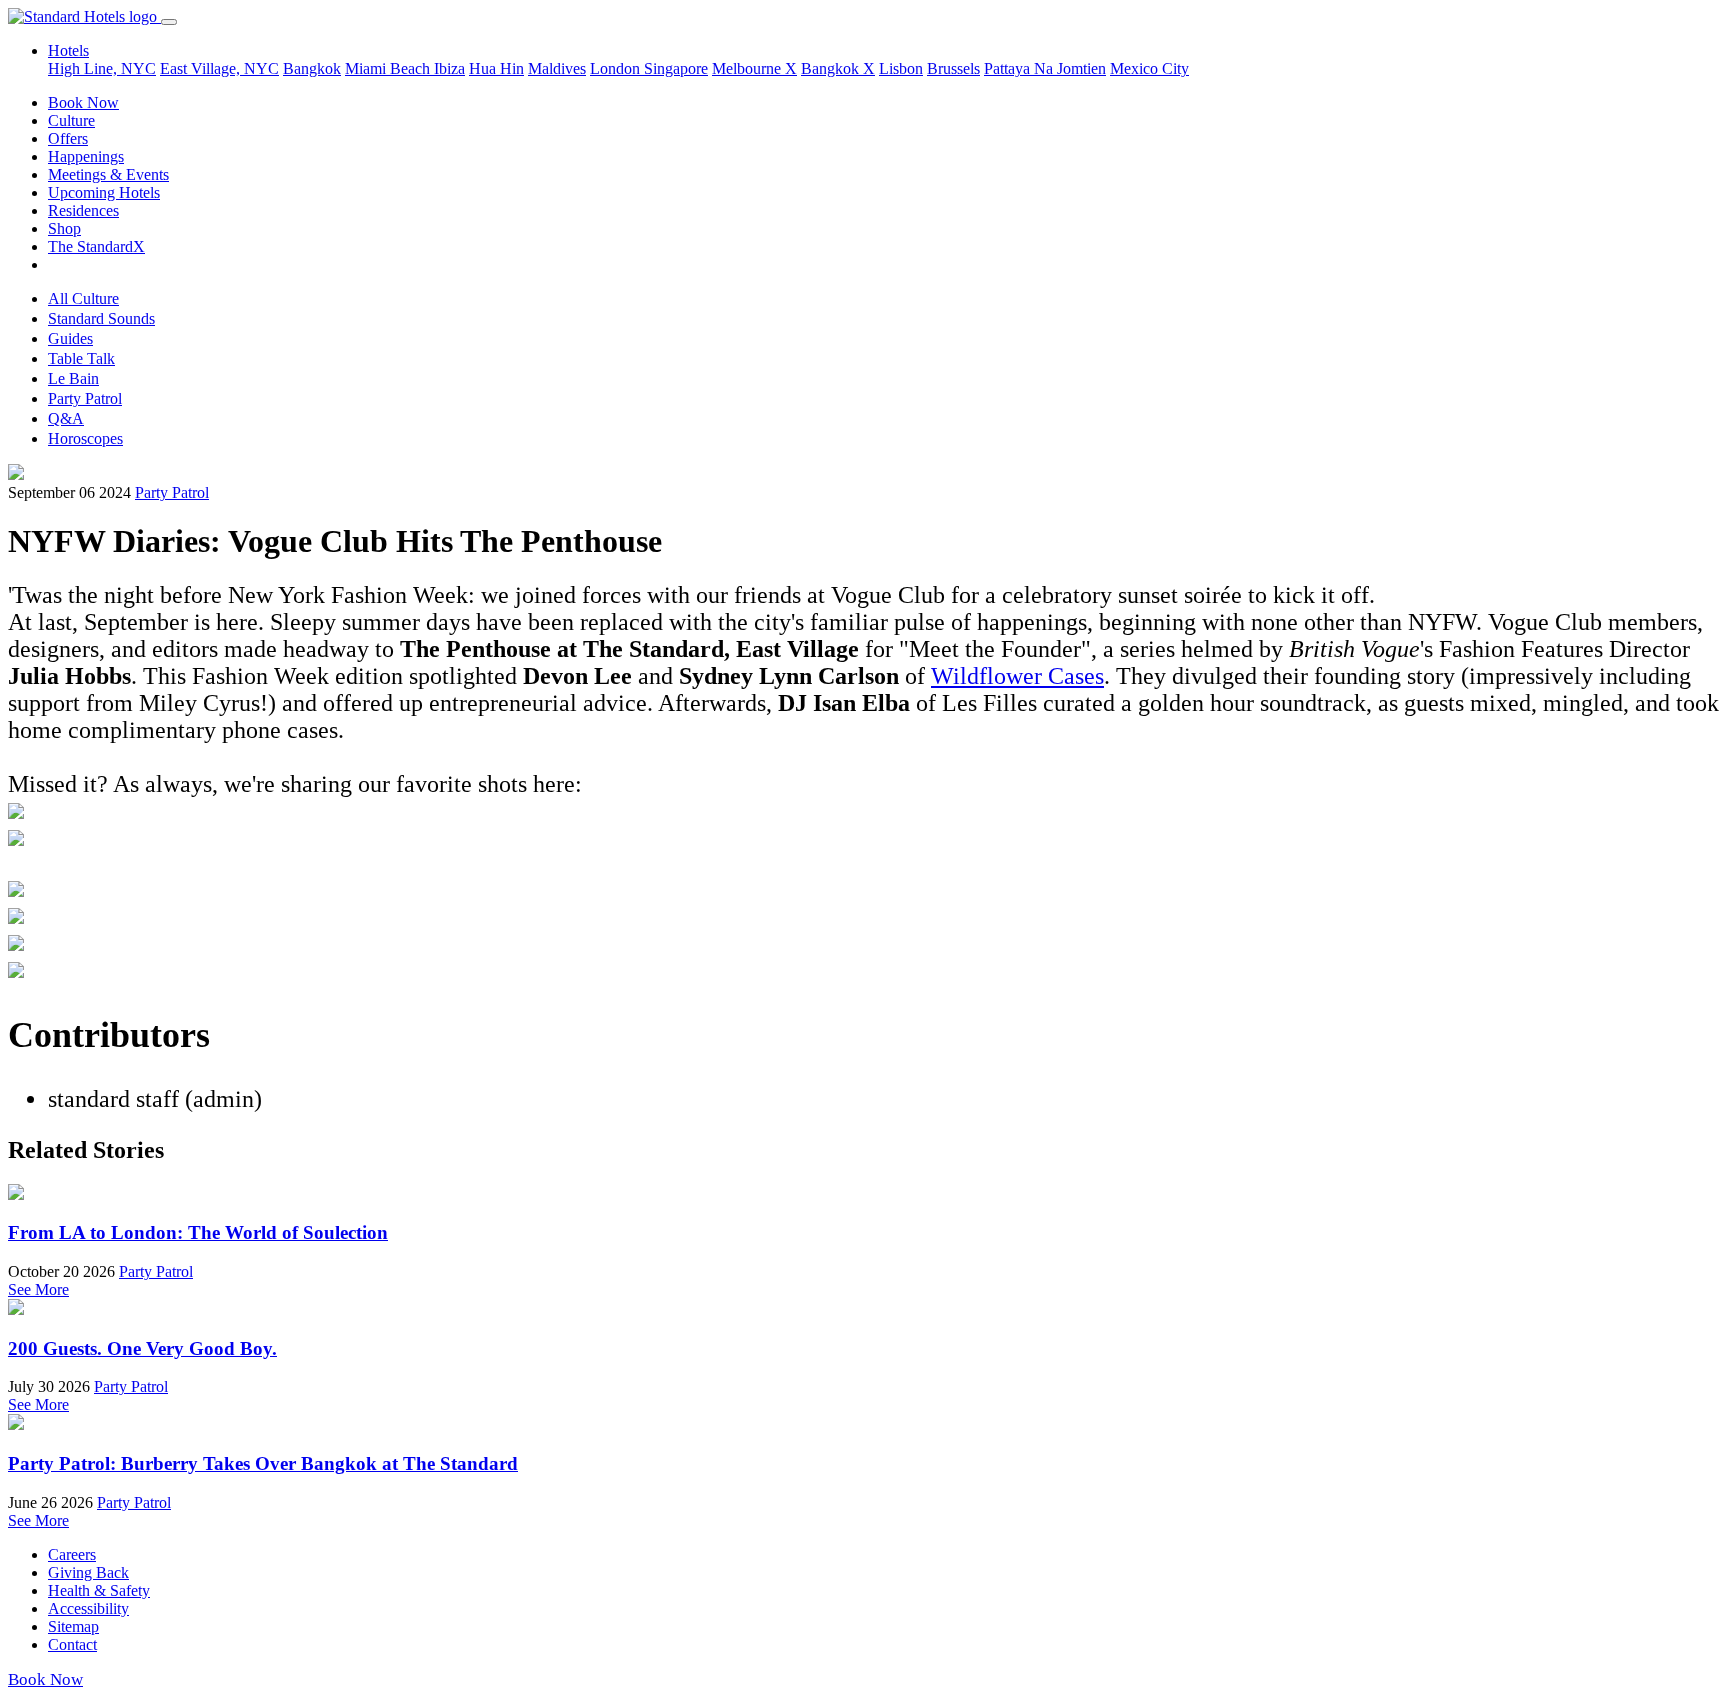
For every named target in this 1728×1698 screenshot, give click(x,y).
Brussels (953, 68)
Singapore (676, 68)
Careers (72, 1554)
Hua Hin (496, 68)
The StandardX (96, 246)
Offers (68, 138)
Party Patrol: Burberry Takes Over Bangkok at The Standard (263, 1463)
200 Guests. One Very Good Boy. (142, 1348)
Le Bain (73, 378)
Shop (64, 228)
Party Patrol (85, 398)
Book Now (83, 102)
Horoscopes (85, 438)
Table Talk (81, 358)
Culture (71, 120)
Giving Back (88, 1572)
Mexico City (1149, 68)
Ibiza (449, 68)
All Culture (83, 298)
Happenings (86, 156)
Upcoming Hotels (104, 192)
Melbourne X (754, 68)
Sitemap (73, 1626)
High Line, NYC (102, 68)
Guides (70, 338)
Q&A (66, 418)
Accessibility (88, 1608)
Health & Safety (99, 1590)
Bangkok (312, 68)
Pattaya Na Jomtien (1045, 68)
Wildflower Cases (1017, 676)
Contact (72, 1644)
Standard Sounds (101, 318)
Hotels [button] (68, 50)
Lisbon (901, 68)
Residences (83, 210)
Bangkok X (838, 68)
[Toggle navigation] (169, 22)
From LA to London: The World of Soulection (198, 1232)
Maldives (557, 68)
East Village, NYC (219, 68)
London (617, 68)
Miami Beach (389, 68)
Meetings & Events (108, 174)
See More (38, 1289)
